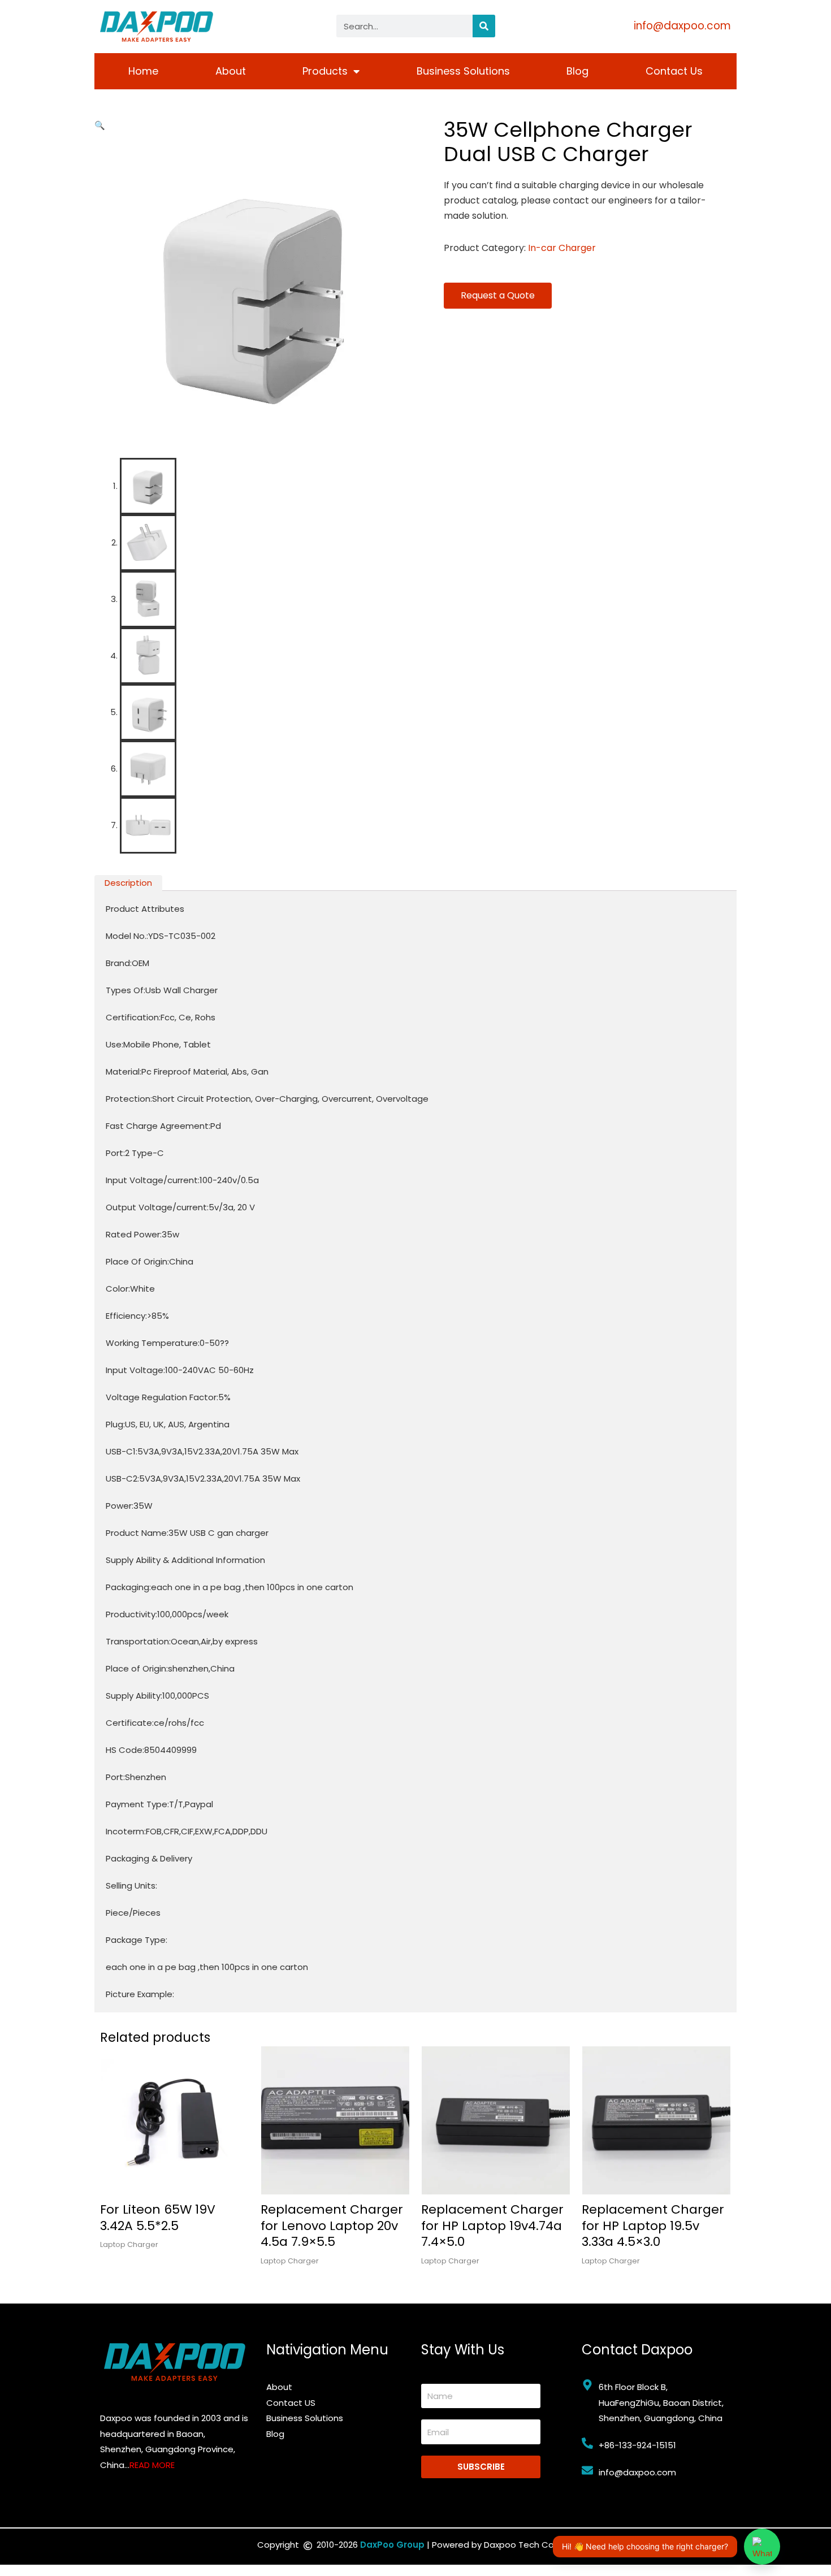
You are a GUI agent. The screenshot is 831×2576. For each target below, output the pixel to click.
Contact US (291, 2403)
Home (143, 71)
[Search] (484, 26)
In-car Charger (562, 248)
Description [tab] (128, 883)
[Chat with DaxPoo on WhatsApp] (762, 2547)
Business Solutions (463, 71)
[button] (100, 125)
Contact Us (674, 71)
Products (325, 71)
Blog (577, 71)
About (231, 71)
